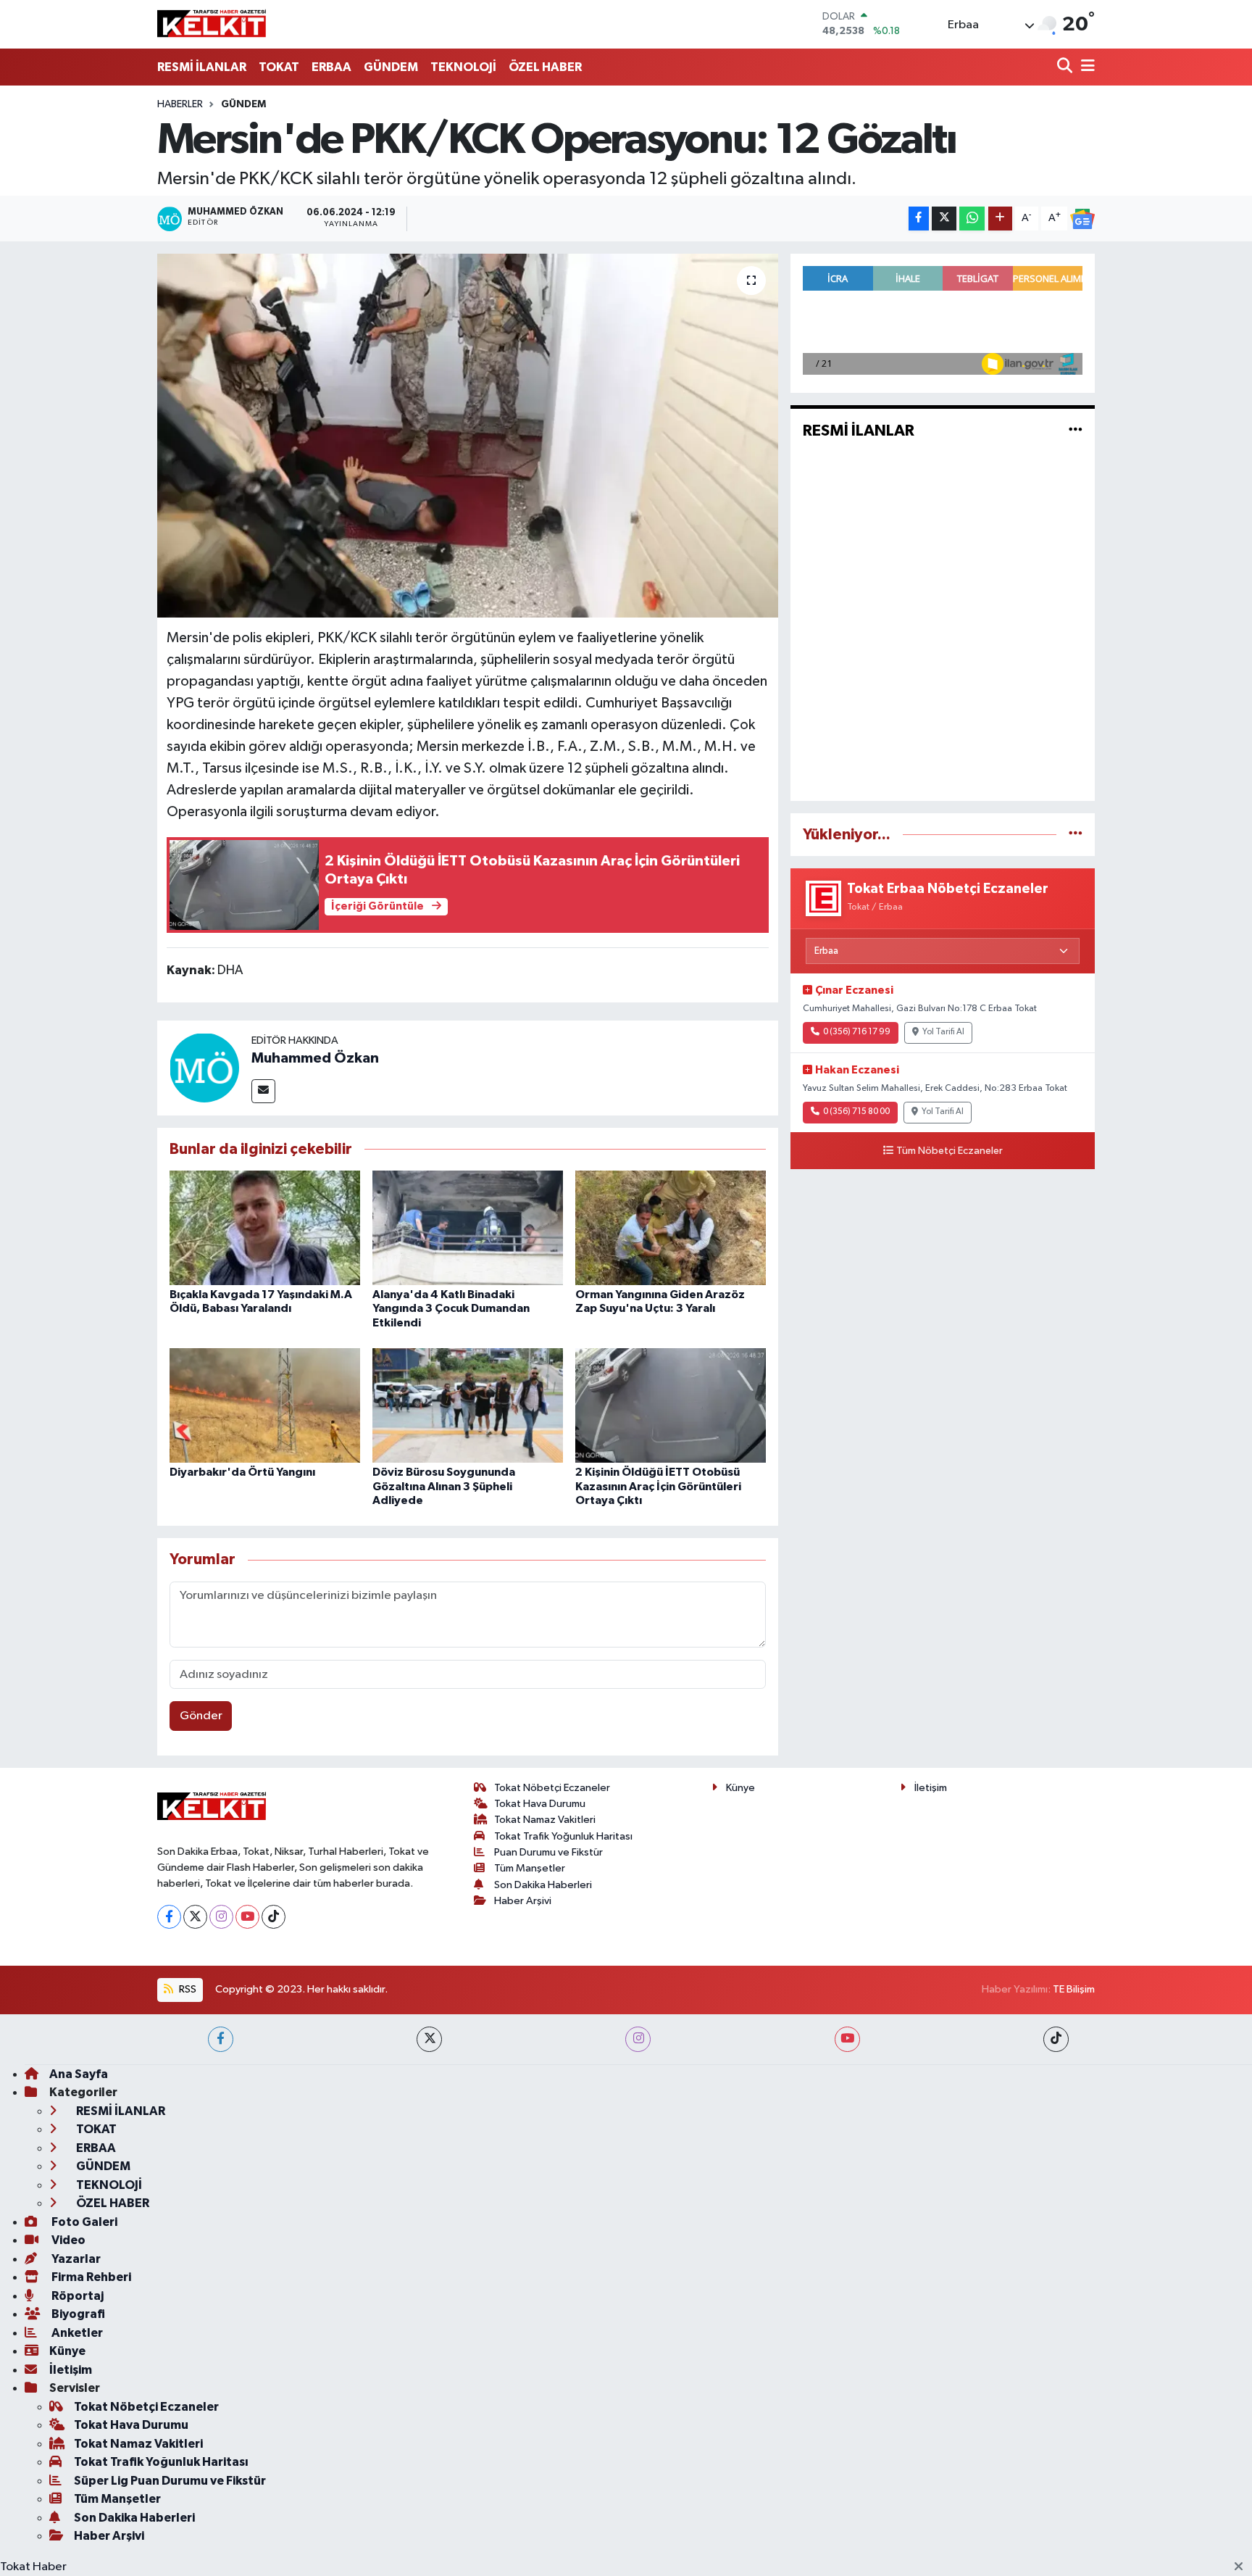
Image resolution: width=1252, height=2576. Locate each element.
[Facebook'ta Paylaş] (919, 219)
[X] (195, 1917)
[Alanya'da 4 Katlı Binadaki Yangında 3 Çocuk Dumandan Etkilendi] (468, 1227)
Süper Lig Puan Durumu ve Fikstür (170, 2481)
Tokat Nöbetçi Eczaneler (552, 1788)
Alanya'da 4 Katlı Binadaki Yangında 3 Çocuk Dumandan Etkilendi (451, 1308)
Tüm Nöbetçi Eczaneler (950, 1151)
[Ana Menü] (1085, 67)
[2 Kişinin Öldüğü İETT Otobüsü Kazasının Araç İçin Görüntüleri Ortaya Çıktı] (671, 1405)
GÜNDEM (391, 67)
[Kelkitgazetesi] (212, 24)
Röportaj (76, 2296)
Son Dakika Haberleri (543, 1885)
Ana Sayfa (79, 2074)
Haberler (180, 104)
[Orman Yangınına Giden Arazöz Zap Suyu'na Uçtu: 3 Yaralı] (671, 1227)
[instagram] (638, 2039)
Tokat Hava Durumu (540, 1804)
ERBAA (331, 67)
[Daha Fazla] (1000, 219)
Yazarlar (75, 2259)
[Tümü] (1076, 835)
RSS (187, 1989)
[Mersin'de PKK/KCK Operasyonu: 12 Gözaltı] (468, 436)
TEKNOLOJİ (463, 67)
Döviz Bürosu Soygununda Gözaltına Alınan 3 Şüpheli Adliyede (444, 1486)
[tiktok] (1056, 2039)
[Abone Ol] (1082, 219)
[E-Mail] (263, 1091)
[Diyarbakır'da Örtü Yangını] (265, 1405)
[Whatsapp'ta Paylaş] (972, 219)
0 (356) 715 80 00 (856, 1112)
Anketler (76, 2333)
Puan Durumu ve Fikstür (548, 1852)
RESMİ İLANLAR (202, 67)
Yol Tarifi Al (943, 1032)
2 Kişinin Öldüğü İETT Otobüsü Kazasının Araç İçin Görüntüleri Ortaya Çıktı (658, 1486)
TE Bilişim (1074, 1989)
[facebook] (221, 2039)
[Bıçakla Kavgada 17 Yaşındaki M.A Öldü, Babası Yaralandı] (265, 1227)
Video (67, 2240)
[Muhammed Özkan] (204, 1067)
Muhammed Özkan (315, 1058)
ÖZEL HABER (545, 67)
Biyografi (77, 2314)
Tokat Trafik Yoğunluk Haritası (563, 1836)
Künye (740, 1788)
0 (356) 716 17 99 (857, 1032)
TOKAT (279, 67)
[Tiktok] (274, 1917)
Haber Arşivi (523, 1901)
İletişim (931, 1788)
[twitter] (429, 2039)
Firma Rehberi (90, 2277)
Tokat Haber (33, 2567)
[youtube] (847, 2039)
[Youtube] (247, 1917)
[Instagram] (221, 1917)
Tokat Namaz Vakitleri (545, 1820)
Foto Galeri (83, 2222)
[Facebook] (169, 1917)
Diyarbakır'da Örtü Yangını (242, 1472)
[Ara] (1066, 67)
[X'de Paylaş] (944, 219)
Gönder (201, 1716)
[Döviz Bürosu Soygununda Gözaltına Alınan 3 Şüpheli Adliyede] (468, 1405)
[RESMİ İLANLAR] (1076, 431)
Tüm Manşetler (530, 1868)
